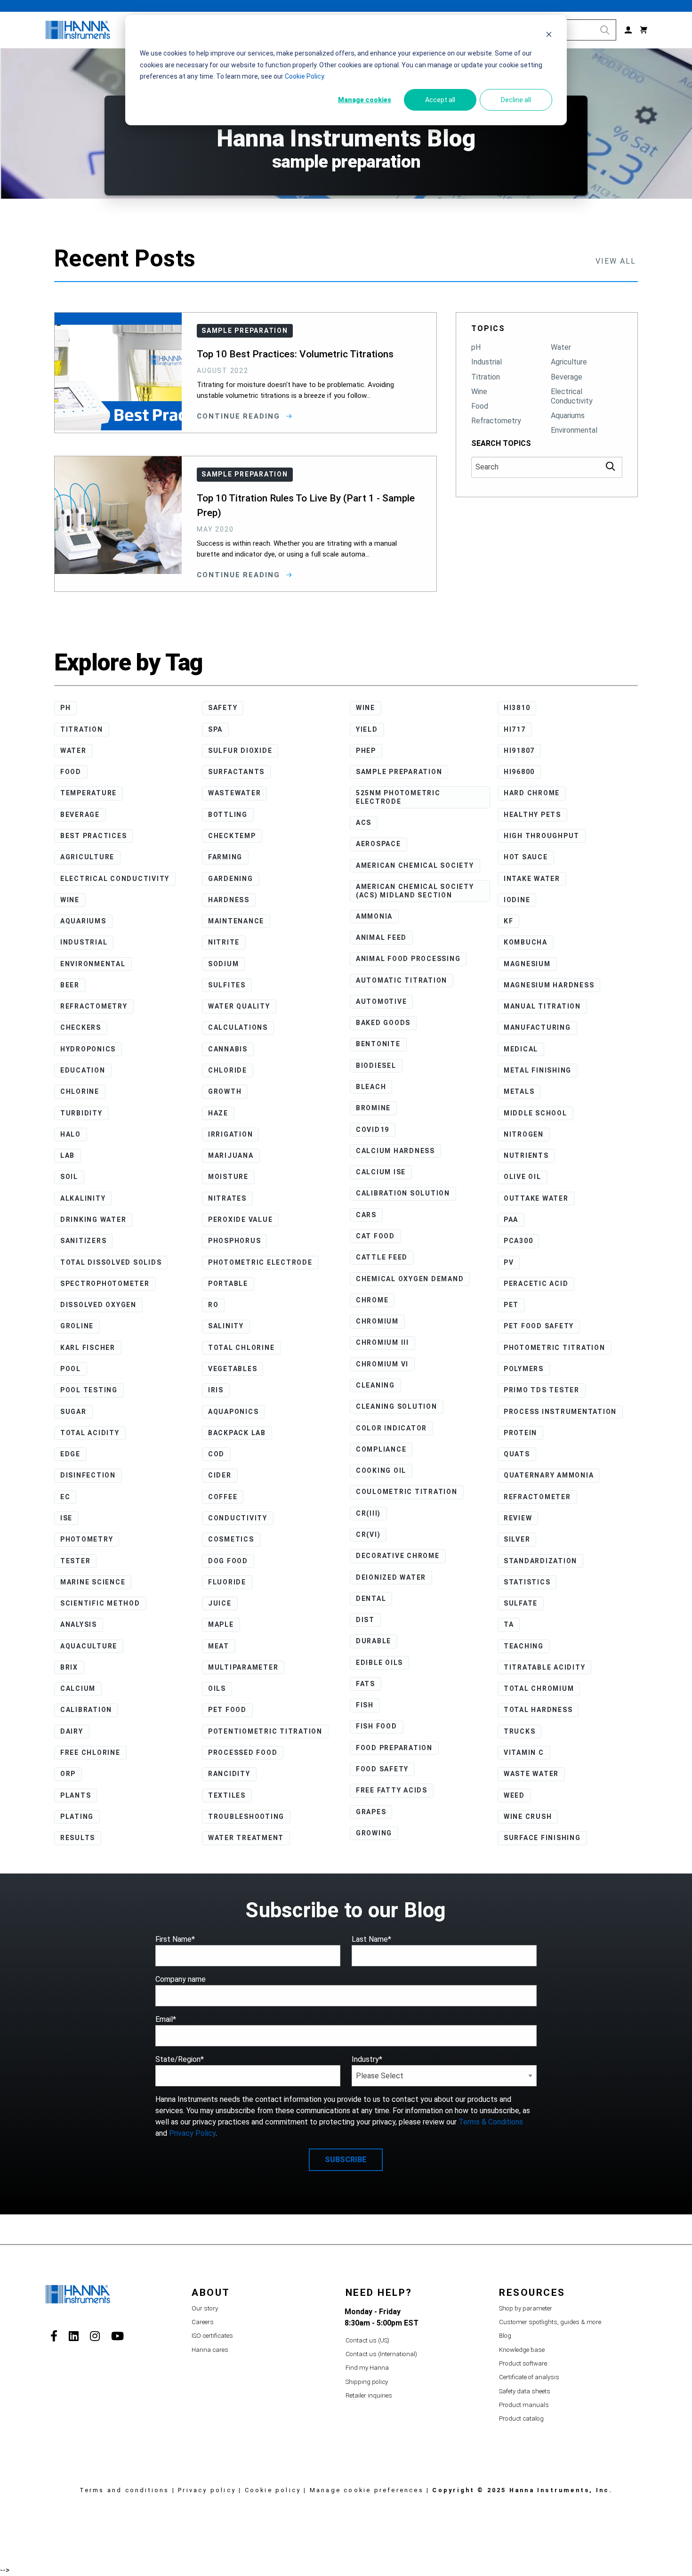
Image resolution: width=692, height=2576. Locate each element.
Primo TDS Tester (542, 1390)
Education (83, 1070)
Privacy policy (207, 2490)
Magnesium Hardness (549, 985)
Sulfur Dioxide (240, 751)
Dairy (72, 1731)
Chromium (377, 1321)
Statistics (527, 1582)
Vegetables (233, 1369)
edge (70, 1454)
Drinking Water (93, 1219)
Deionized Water (391, 1577)
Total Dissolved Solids (111, 1262)
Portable (228, 1284)
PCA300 (519, 1241)
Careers (203, 2322)
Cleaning (375, 1385)
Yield (367, 729)
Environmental (574, 430)
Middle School (535, 1113)
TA (509, 1624)
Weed (514, 1795)
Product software (523, 2363)
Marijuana (231, 1155)
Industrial (487, 362)
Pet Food (227, 1710)
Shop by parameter (526, 2308)
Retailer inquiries (369, 2395)
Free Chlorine (90, 1752)
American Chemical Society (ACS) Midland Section (415, 891)
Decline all (516, 100)
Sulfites (227, 985)
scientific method (100, 1603)
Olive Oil (523, 1177)
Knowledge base (522, 2350)
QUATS (517, 1454)
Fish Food (377, 1726)
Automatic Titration (402, 980)
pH (476, 347)
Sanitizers (84, 1241)
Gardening (231, 879)
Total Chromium (539, 1688)
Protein (520, 1433)
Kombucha (526, 942)
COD (216, 1454)
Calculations (238, 1027)
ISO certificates (212, 2336)
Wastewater (235, 793)
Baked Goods (383, 1023)
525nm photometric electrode (398, 797)
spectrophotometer (105, 1284)
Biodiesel (376, 1066)
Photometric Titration (555, 1348)
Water (561, 347)
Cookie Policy (304, 76)
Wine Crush (528, 1817)
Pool (71, 1369)
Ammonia (374, 916)
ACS (364, 823)
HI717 (515, 729)
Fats (366, 1684)
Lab (68, 1155)
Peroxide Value (241, 1219)
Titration (486, 377)
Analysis (79, 1624)
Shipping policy (367, 2382)
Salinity (226, 1326)
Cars (366, 1215)
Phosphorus (235, 1241)
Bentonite (378, 1044)
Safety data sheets (525, 2391)
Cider (220, 1475)
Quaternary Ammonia (549, 1475)
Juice (220, 1603)
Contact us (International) (381, 2354)
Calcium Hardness (395, 1151)
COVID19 (373, 1130)
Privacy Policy (192, 2133)
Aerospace (378, 844)
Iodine (517, 900)
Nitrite (224, 942)
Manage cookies (365, 100)
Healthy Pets (532, 815)
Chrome (372, 1300)
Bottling (228, 815)
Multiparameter (243, 1667)
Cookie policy (273, 2490)
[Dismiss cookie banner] (549, 36)
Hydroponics (88, 1049)
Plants (76, 1795)
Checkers (81, 1027)
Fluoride (227, 1582)
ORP (68, 1774)
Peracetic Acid (536, 1284)
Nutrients (526, 1155)
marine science (93, 1582)
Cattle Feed (382, 1257)
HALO (71, 1134)
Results (78, 1838)
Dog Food (228, 1561)
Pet (511, 1305)
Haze (218, 1113)
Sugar (73, 1412)
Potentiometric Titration (265, 1731)
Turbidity (81, 1113)
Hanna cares (210, 2350)
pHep (366, 751)
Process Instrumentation (560, 1412)
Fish (365, 1705)
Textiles (227, 1795)
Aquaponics (233, 1412)
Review (518, 1518)
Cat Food (375, 1236)
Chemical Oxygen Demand (410, 1279)
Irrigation (231, 1134)
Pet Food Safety (539, 1326)
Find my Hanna (367, 2368)
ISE (66, 1518)
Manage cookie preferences (367, 2490)
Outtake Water (536, 1198)
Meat (219, 1646)
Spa (215, 729)
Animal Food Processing (408, 959)
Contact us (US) (367, 2340)
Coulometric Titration (407, 1492)
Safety (223, 708)
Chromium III (382, 1342)
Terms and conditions (125, 2490)
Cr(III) (368, 1513)
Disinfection (88, 1475)
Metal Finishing (538, 1070)
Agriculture (569, 362)
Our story (205, 2308)
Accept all (440, 100)
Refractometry (496, 421)
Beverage (567, 377)
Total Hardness (538, 1710)
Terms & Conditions (491, 2122)
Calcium (78, 1688)
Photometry (87, 1539)
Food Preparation (394, 1748)
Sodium (224, 964)
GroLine (77, 1326)
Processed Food (243, 1752)
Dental (371, 1599)
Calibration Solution (403, 1193)
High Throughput (542, 836)
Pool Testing (89, 1390)
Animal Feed (381, 937)
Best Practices (94, 836)
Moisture (228, 1177)
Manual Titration (542, 1006)
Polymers (524, 1369)
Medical (521, 1049)
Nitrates (227, 1198)
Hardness (229, 900)
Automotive (382, 1001)
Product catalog (521, 2419)
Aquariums (568, 416)
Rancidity (229, 1774)
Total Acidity (90, 1433)
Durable (374, 1641)
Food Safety (382, 1769)
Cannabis (228, 1049)
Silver (517, 1539)
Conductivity (238, 1518)
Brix (69, 1667)
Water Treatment (246, 1838)
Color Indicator (391, 1428)
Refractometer (537, 1497)
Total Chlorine (241, 1348)
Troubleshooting (246, 1817)
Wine (479, 392)
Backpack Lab (237, 1433)
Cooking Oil (381, 1470)
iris (216, 1390)
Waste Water (531, 1774)
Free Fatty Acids (392, 1790)
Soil (69, 1177)
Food (480, 406)
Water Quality (239, 1006)
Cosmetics (231, 1539)
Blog (505, 2336)
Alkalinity (83, 1198)
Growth (225, 1091)
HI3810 (517, 708)
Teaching (524, 1646)
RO (213, 1305)
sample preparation (399, 772)
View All (616, 261)
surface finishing (542, 1838)
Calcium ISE (381, 1172)
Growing (374, 1833)
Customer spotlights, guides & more (550, 2322)
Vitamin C (524, 1752)
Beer (70, 985)
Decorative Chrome (398, 1556)
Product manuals (524, 2405)
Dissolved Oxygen (98, 1305)
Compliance (381, 1449)
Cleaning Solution (397, 1406)
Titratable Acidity (545, 1667)
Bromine (373, 1108)
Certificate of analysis (529, 2377)
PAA (511, 1219)
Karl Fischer (88, 1348)
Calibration (86, 1710)
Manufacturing (537, 1027)
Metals (519, 1091)
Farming (225, 857)
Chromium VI (382, 1364)
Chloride (228, 1070)
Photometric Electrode (260, 1262)
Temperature (89, 793)
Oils (217, 1688)
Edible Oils (379, 1663)
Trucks (520, 1731)
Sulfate (521, 1603)
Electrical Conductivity (572, 396)
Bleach (371, 1087)
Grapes (371, 1812)
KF (509, 921)
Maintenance (236, 921)
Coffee (223, 1497)
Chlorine (80, 1091)
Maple (221, 1624)
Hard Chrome (532, 793)
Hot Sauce (526, 857)
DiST (365, 1620)
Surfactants (236, 772)
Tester (76, 1561)
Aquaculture (89, 1646)
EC (65, 1497)
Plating (77, 1817)
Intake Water (532, 879)
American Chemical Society (415, 865)
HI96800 (519, 772)
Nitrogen (524, 1134)
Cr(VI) (368, 1534)
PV (509, 1262)
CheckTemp (232, 836)
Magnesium (527, 964)
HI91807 (519, 751)
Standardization (540, 1561)
